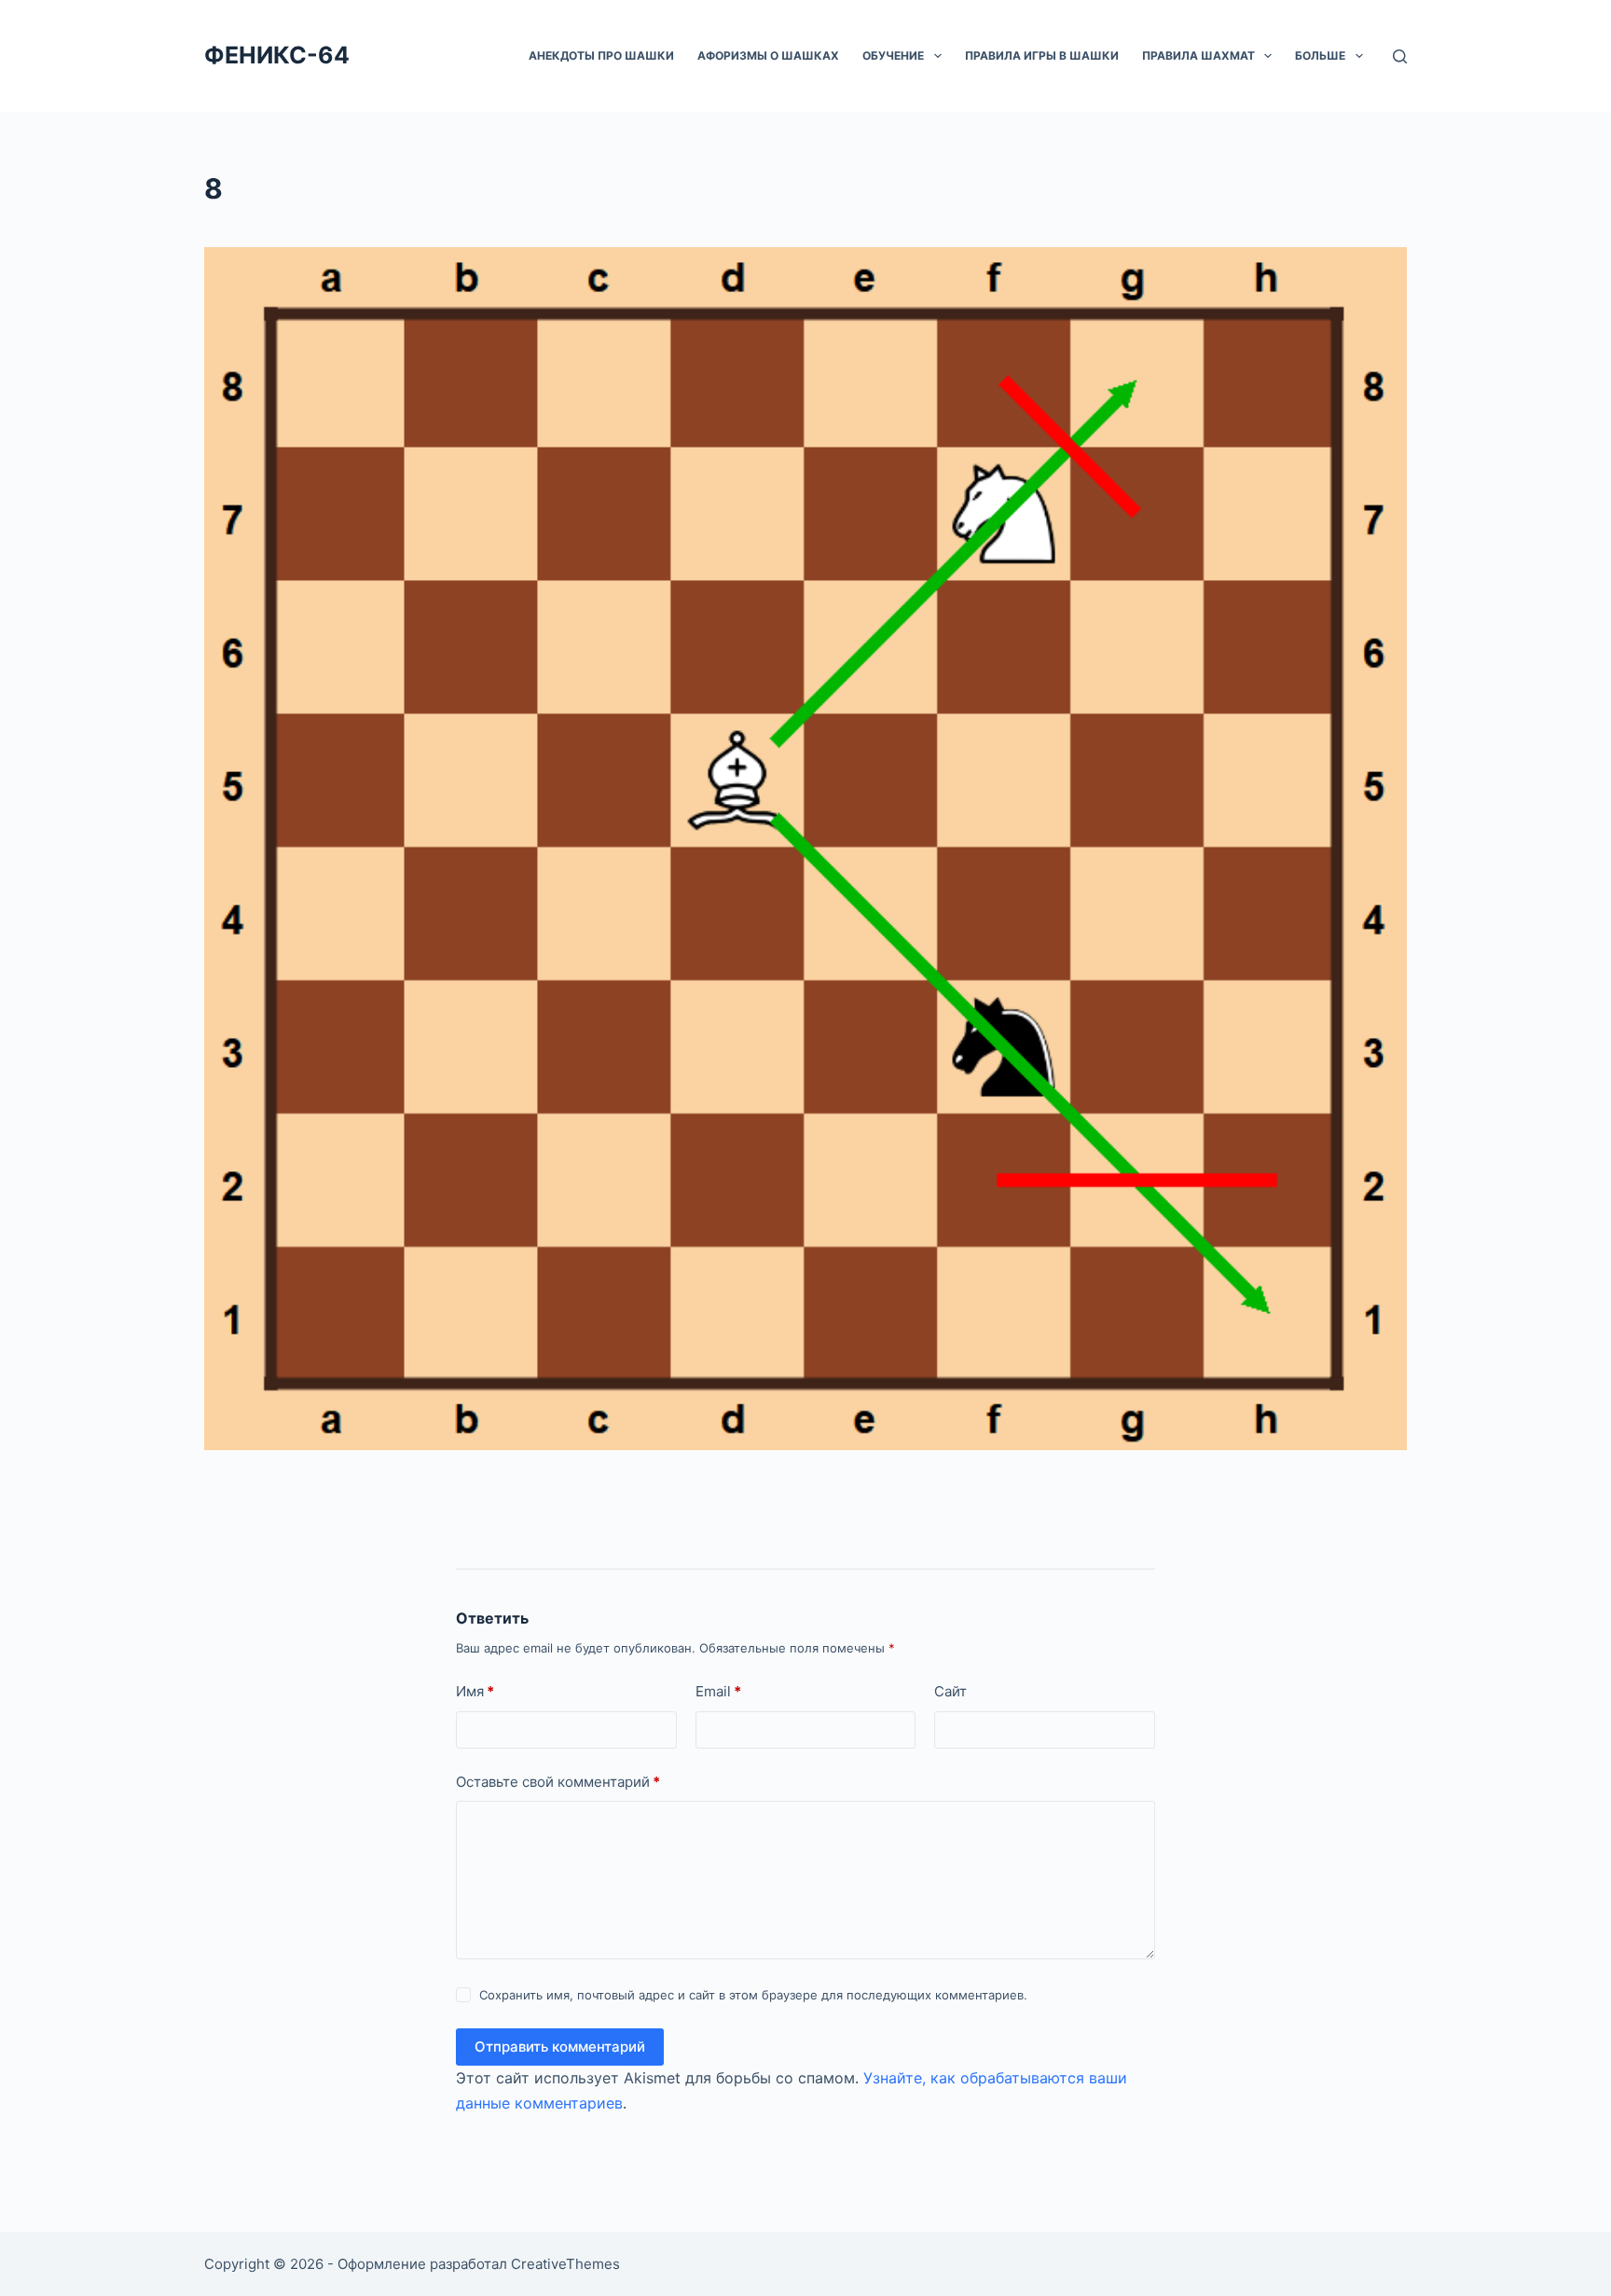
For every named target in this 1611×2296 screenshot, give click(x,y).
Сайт (950, 1691)
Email (718, 1691)
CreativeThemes (565, 2264)
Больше (1320, 55)
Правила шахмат (1198, 55)
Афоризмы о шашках (768, 55)
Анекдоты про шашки (601, 55)
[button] (938, 56)
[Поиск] (1400, 56)
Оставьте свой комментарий (558, 1782)
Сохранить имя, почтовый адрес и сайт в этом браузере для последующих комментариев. (753, 1995)
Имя (475, 1691)
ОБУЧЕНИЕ (893, 55)
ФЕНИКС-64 (277, 55)
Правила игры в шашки (1042, 55)
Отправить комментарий (560, 2047)
